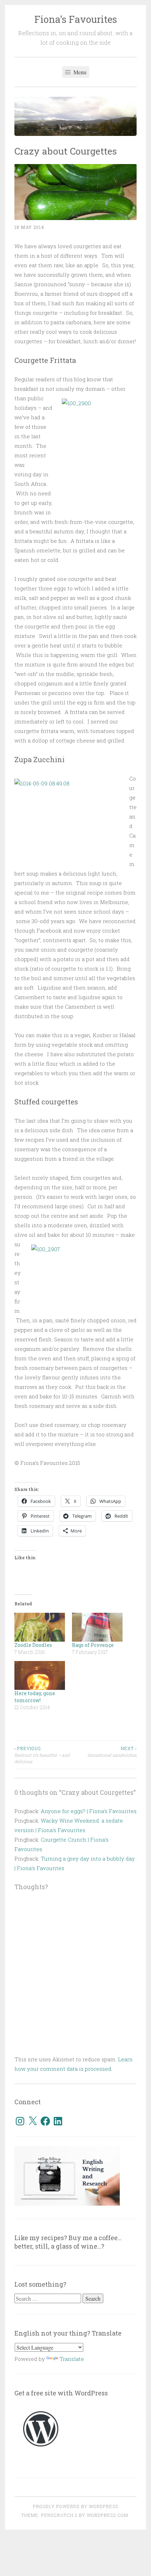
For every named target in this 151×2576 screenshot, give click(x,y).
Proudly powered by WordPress (75, 2506)
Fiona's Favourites (76, 19)
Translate (72, 2359)
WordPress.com (107, 2515)
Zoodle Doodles (33, 1645)
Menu (79, 72)
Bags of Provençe (93, 1645)
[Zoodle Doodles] (40, 1627)
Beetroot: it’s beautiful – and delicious (42, 1755)
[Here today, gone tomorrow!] (40, 1675)
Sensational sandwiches (112, 1751)
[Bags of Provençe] (97, 1627)
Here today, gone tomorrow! (35, 1697)
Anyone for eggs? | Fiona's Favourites (89, 1811)
